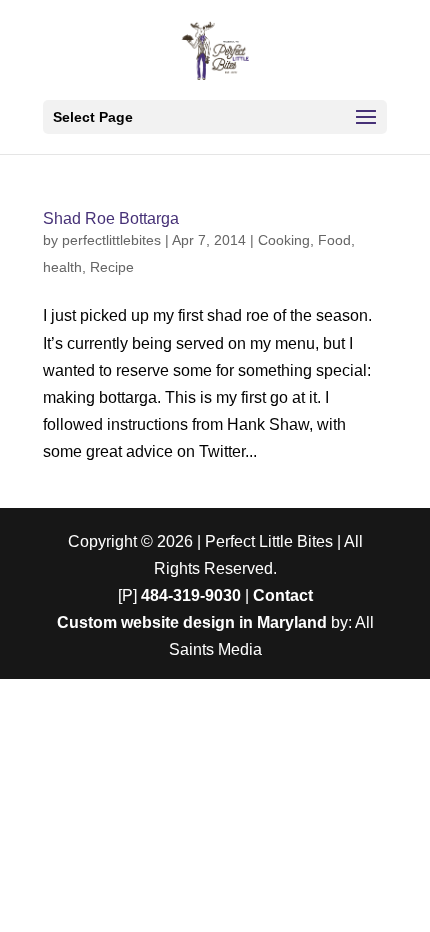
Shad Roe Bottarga (111, 218)
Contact (283, 595)
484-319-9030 (191, 595)
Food (334, 240)
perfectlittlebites (111, 240)
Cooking (284, 240)
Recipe (112, 267)
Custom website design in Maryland (192, 622)
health (62, 267)
